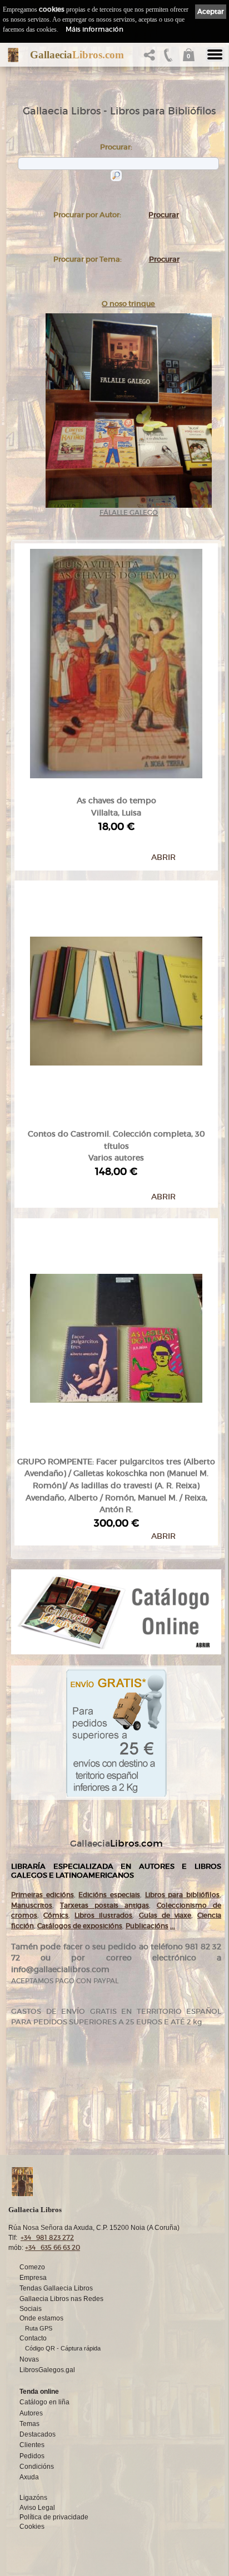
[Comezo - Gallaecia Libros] (13, 55)
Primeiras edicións (43, 1895)
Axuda (29, 2477)
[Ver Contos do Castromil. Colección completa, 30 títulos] (116, 999)
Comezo (32, 2267)
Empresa (33, 2278)
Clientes (32, 2445)
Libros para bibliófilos (182, 1895)
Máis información (94, 29)
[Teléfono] (168, 58)
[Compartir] (152, 58)
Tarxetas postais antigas (104, 1905)
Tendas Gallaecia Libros (56, 2288)
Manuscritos (32, 1905)
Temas (29, 2424)
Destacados (38, 2434)
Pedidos (32, 2456)
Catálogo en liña (44, 2402)
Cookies (32, 2527)
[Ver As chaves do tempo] (116, 661)
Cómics (56, 1915)
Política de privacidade (54, 2517)
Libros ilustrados (103, 1915)
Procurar (164, 215)
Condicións (37, 2467)
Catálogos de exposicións (80, 1926)
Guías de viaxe (165, 1915)
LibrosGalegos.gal (47, 2370)
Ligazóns (33, 2498)
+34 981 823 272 (47, 2237)
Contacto (33, 2338)
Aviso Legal (37, 2508)
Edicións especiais (109, 1895)
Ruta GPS (39, 2328)
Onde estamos (41, 2318)
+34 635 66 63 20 (53, 2247)
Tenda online (39, 2392)
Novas (29, 2359)
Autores (31, 2413)
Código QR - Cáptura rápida (63, 2348)
